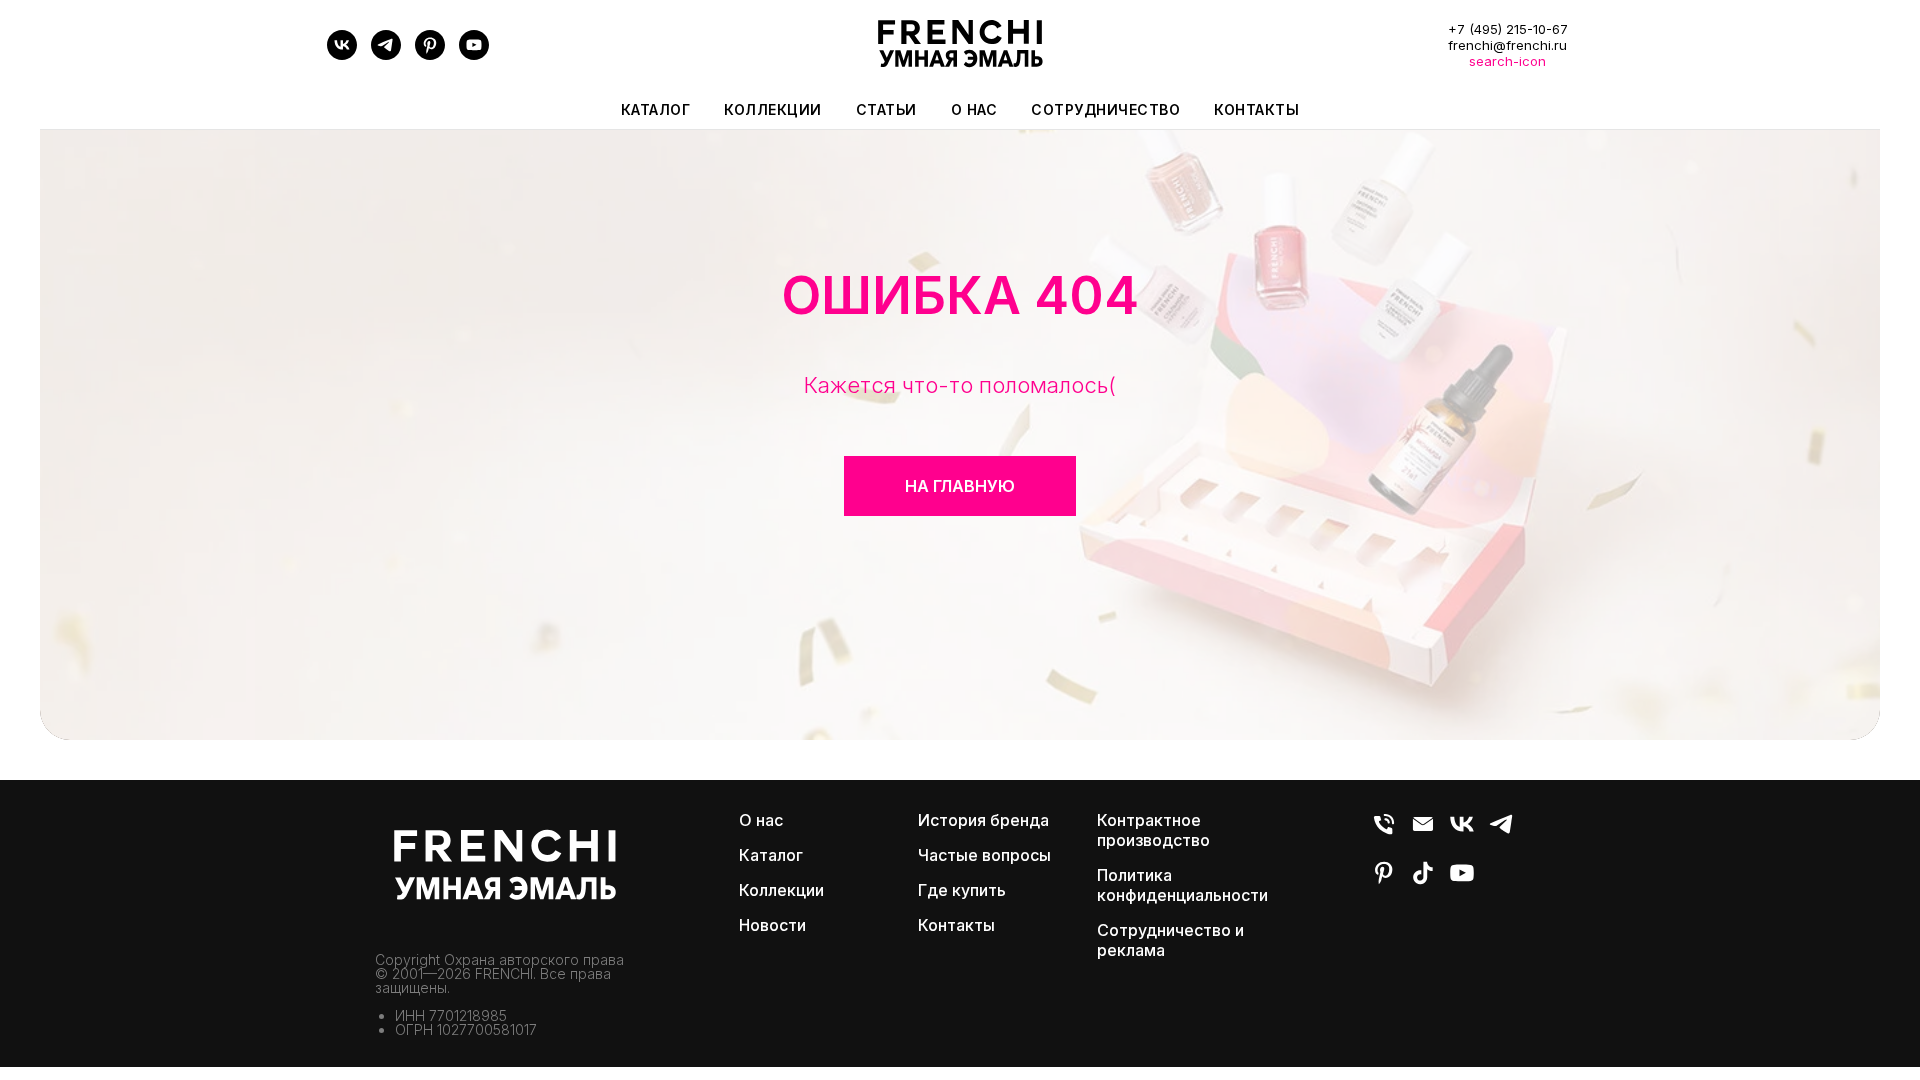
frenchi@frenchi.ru (1507, 45)
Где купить (962, 890)
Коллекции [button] (773, 109)
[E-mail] (1423, 832)
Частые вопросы (984, 855)
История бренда (983, 820)
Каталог (771, 855)
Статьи (886, 109)
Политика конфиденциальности (1182, 885)
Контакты (1256, 109)
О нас (974, 109)
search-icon (1507, 61)
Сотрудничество (1105, 109)
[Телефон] (1384, 832)
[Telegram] (386, 54)
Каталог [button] (656, 109)
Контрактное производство (1153, 830)
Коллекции (781, 890)
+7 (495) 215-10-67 (1508, 29)
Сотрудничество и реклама (1170, 940)
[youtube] (474, 54)
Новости (772, 925)
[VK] (342, 54)
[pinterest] (430, 54)
